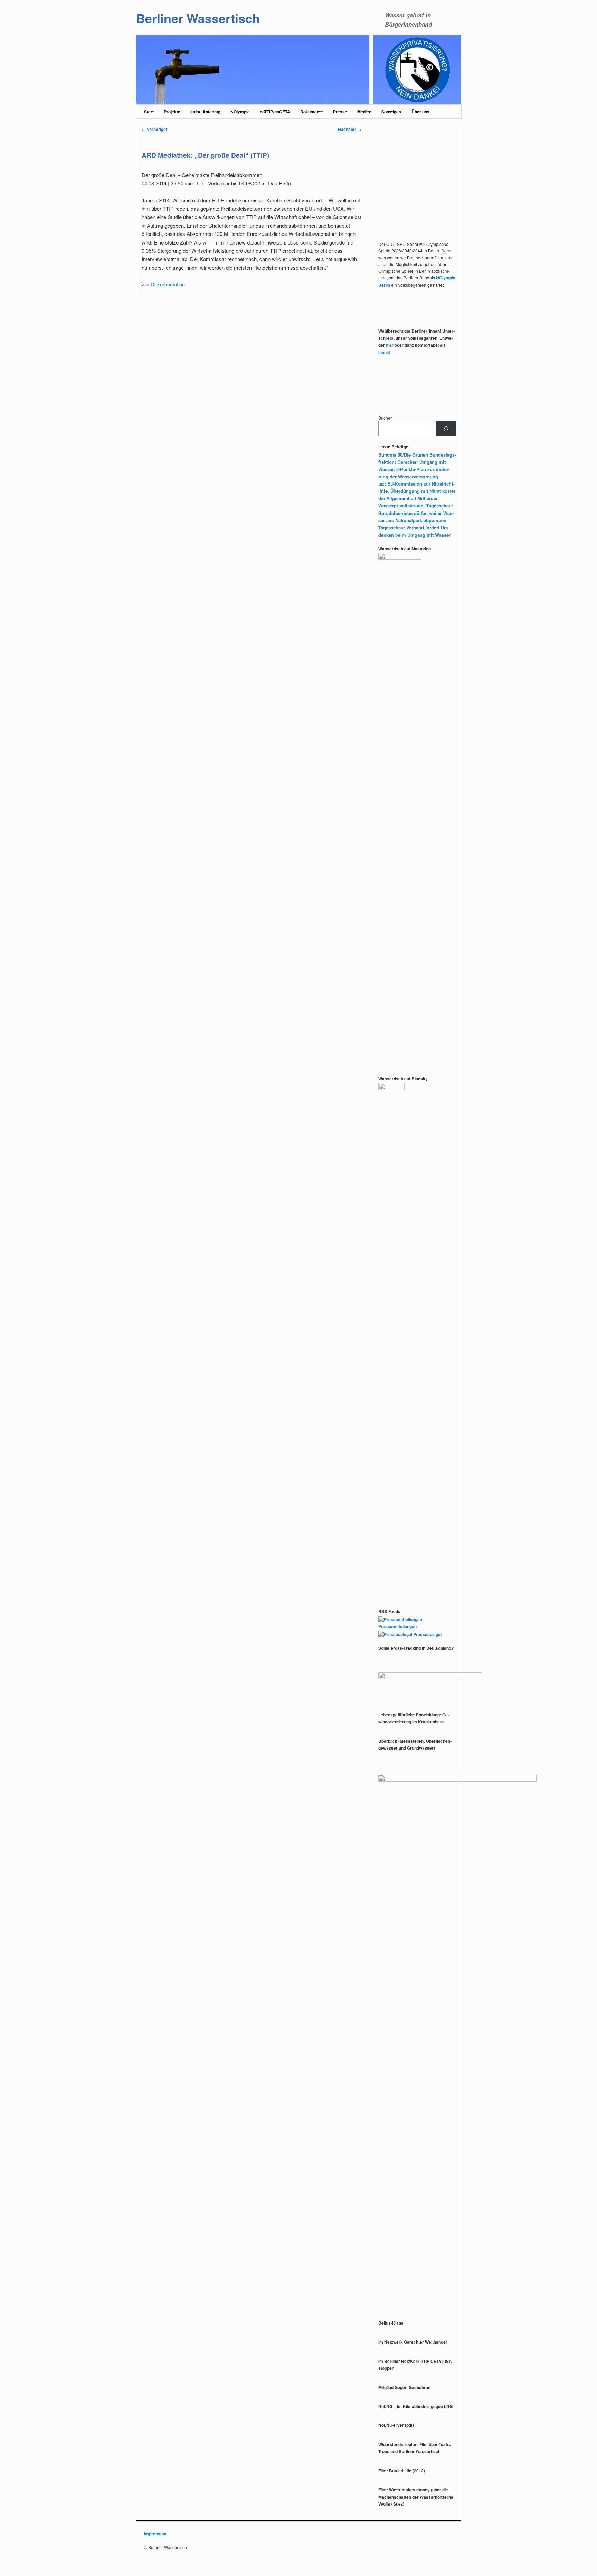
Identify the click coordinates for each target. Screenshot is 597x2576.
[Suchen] (446, 429)
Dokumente (312, 112)
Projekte (172, 112)
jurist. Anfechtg (205, 112)
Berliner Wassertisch (198, 18)
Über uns (420, 112)
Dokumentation (168, 284)
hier (390, 345)
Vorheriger (155, 129)
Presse (340, 112)
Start (149, 112)
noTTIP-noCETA (275, 112)
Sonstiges (391, 112)
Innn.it (384, 352)
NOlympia (240, 112)
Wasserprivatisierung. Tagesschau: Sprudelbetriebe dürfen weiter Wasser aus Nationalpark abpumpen (416, 513)
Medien (364, 112)
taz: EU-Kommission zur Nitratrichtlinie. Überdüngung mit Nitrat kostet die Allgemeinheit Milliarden (417, 491)
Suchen (386, 418)
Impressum (155, 2534)
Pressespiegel (427, 1634)
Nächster (350, 129)
